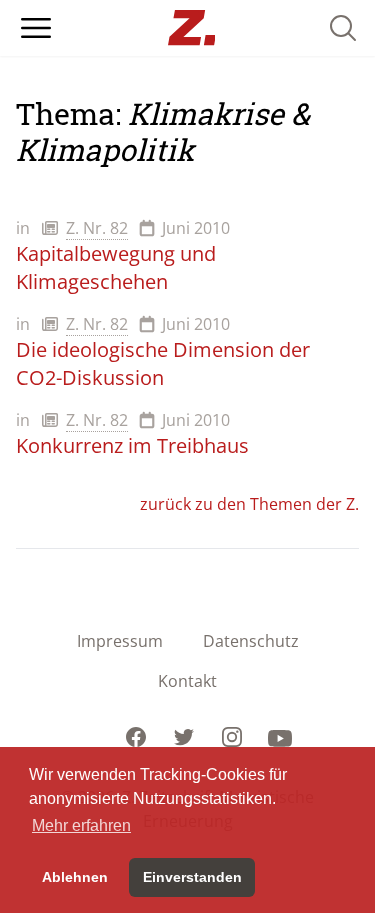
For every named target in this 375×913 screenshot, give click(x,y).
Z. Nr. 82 (97, 228)
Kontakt (187, 681)
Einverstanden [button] (192, 877)
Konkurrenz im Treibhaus (132, 445)
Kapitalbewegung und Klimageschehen (116, 267)
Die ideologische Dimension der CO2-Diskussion (163, 363)
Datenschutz (251, 641)
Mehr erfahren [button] (81, 825)
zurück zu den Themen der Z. (249, 504)
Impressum (120, 641)
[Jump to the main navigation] (36, 28)
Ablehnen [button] (75, 877)
